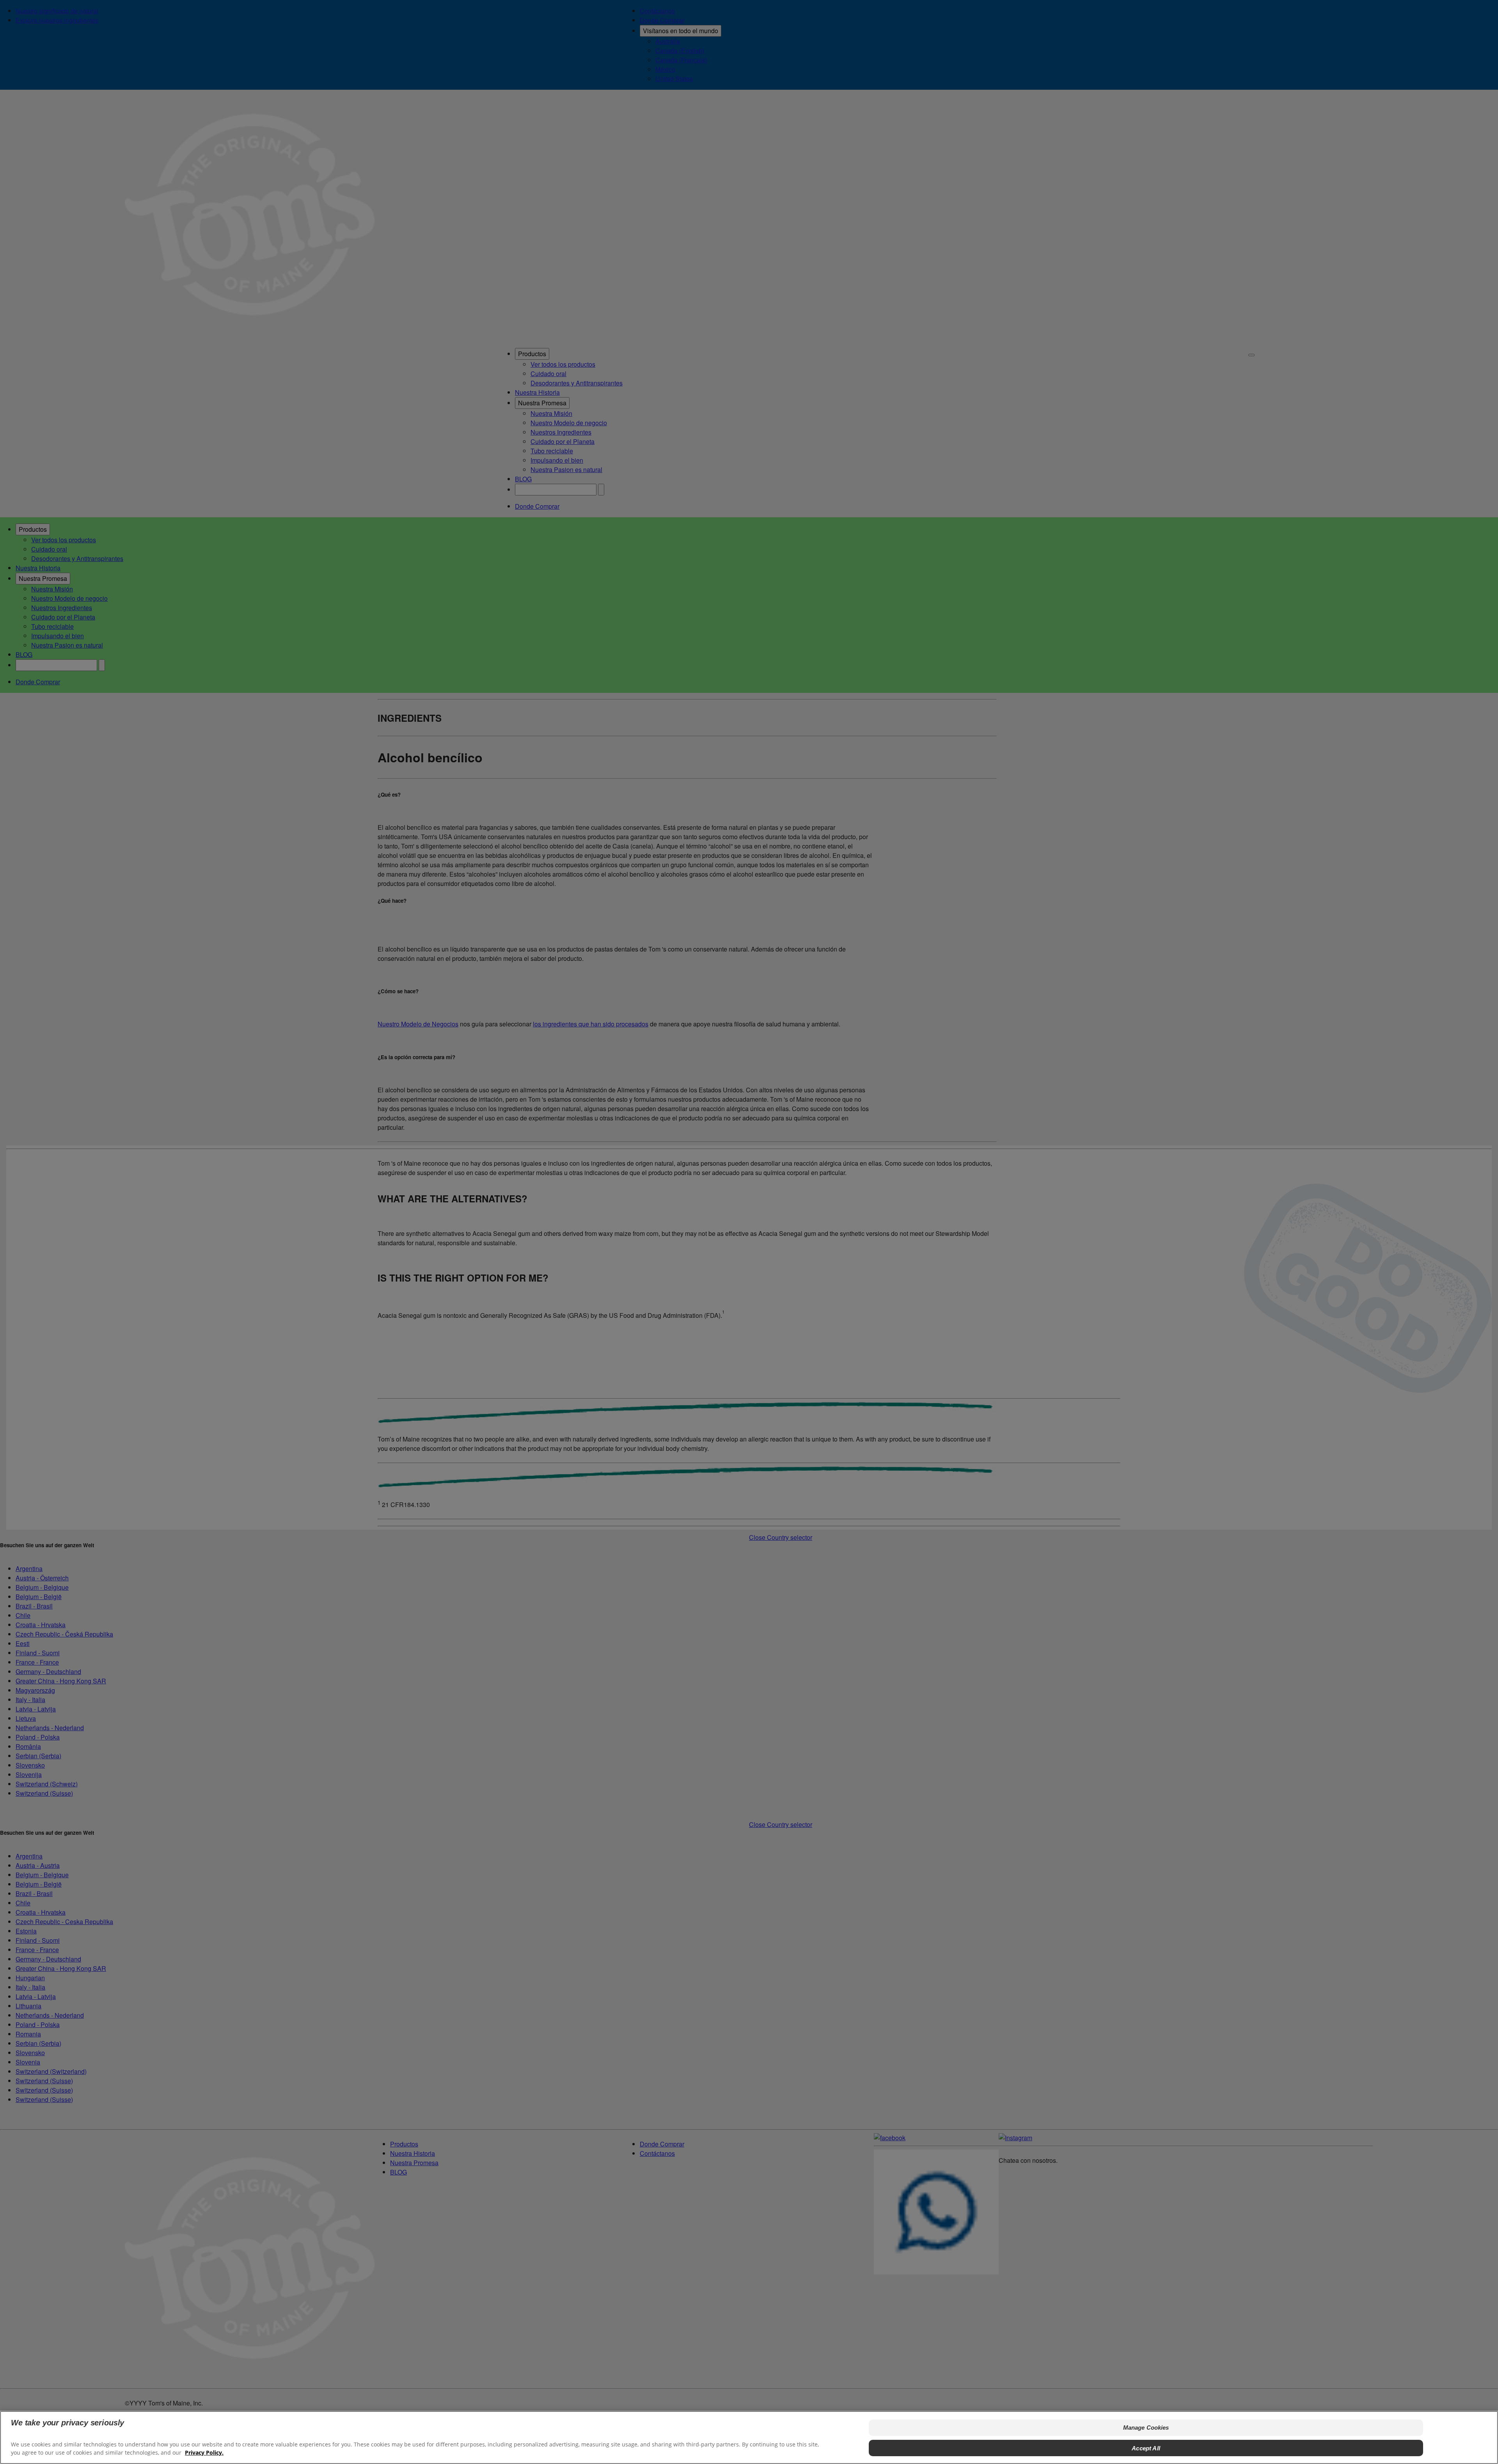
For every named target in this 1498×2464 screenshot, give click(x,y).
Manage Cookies (1146, 2428)
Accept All (1146, 2448)
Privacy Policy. (204, 2452)
